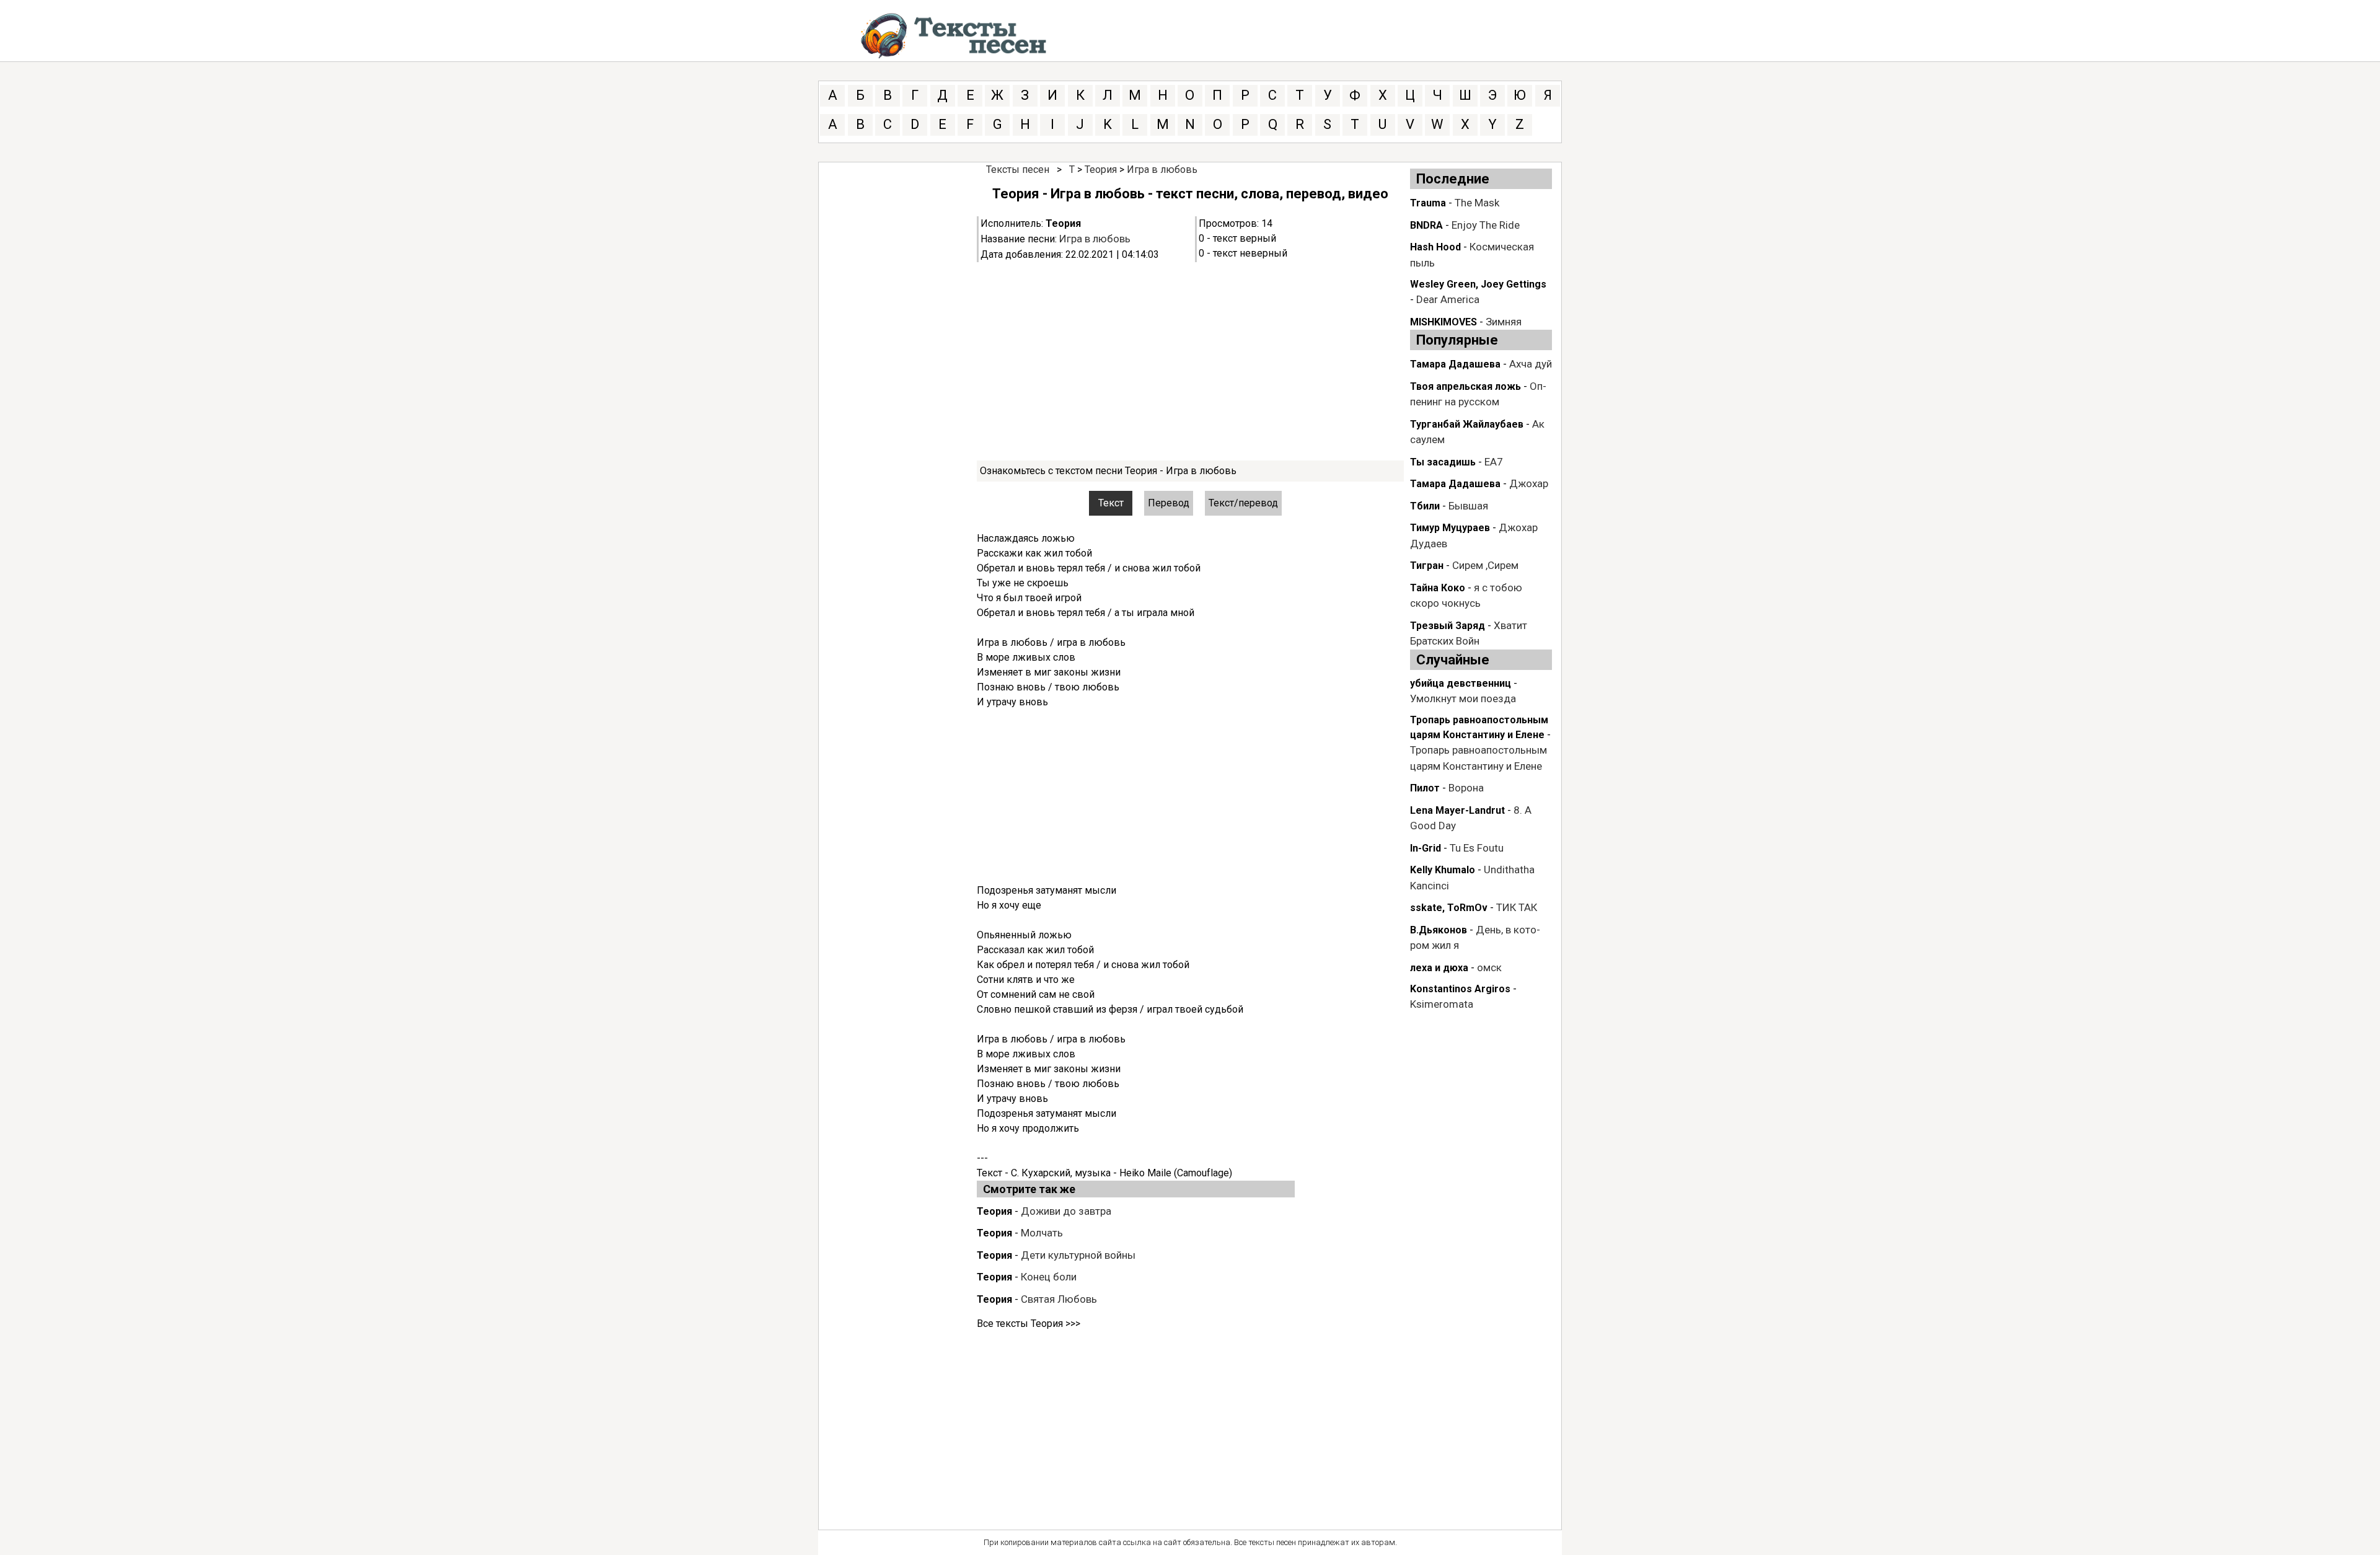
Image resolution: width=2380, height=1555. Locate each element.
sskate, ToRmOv (1449, 908)
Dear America (1448, 299)
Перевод (1169, 503)
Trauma (1428, 203)
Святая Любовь (1059, 1299)
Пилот (1425, 788)
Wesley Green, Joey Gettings (1478, 284)
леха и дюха (1439, 968)
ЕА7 (1494, 462)
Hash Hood (1435, 247)
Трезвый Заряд (1448, 626)
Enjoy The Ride (1486, 225)
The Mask (1477, 203)
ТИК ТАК (1517, 907)
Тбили (1425, 506)
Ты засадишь (1443, 462)
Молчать (1042, 1233)
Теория (1101, 170)
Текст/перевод (1243, 503)
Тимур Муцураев (1450, 528)
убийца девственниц (1461, 683)
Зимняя (1504, 322)
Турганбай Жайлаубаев (1467, 424)
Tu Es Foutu (1477, 848)
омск (1489, 967)
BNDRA (1426, 225)
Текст (1111, 503)
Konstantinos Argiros (1460, 989)
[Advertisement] (1190, 361)
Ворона (1466, 788)
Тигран (1427, 566)
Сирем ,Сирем (1485, 565)
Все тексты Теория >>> (1029, 1324)
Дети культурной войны (1078, 1255)
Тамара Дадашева (1455, 364)
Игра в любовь (1162, 170)
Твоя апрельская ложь (1465, 386)
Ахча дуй (1531, 364)
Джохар (1529, 483)
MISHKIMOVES (1443, 322)
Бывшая (1468, 506)
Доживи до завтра (1066, 1211)
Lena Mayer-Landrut (1457, 810)
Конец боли (1049, 1277)
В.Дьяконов (1439, 930)
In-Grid (1426, 848)
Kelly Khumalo (1443, 870)
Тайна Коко (1438, 588)
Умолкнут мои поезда (1463, 698)
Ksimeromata (1442, 1004)
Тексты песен (1018, 170)
